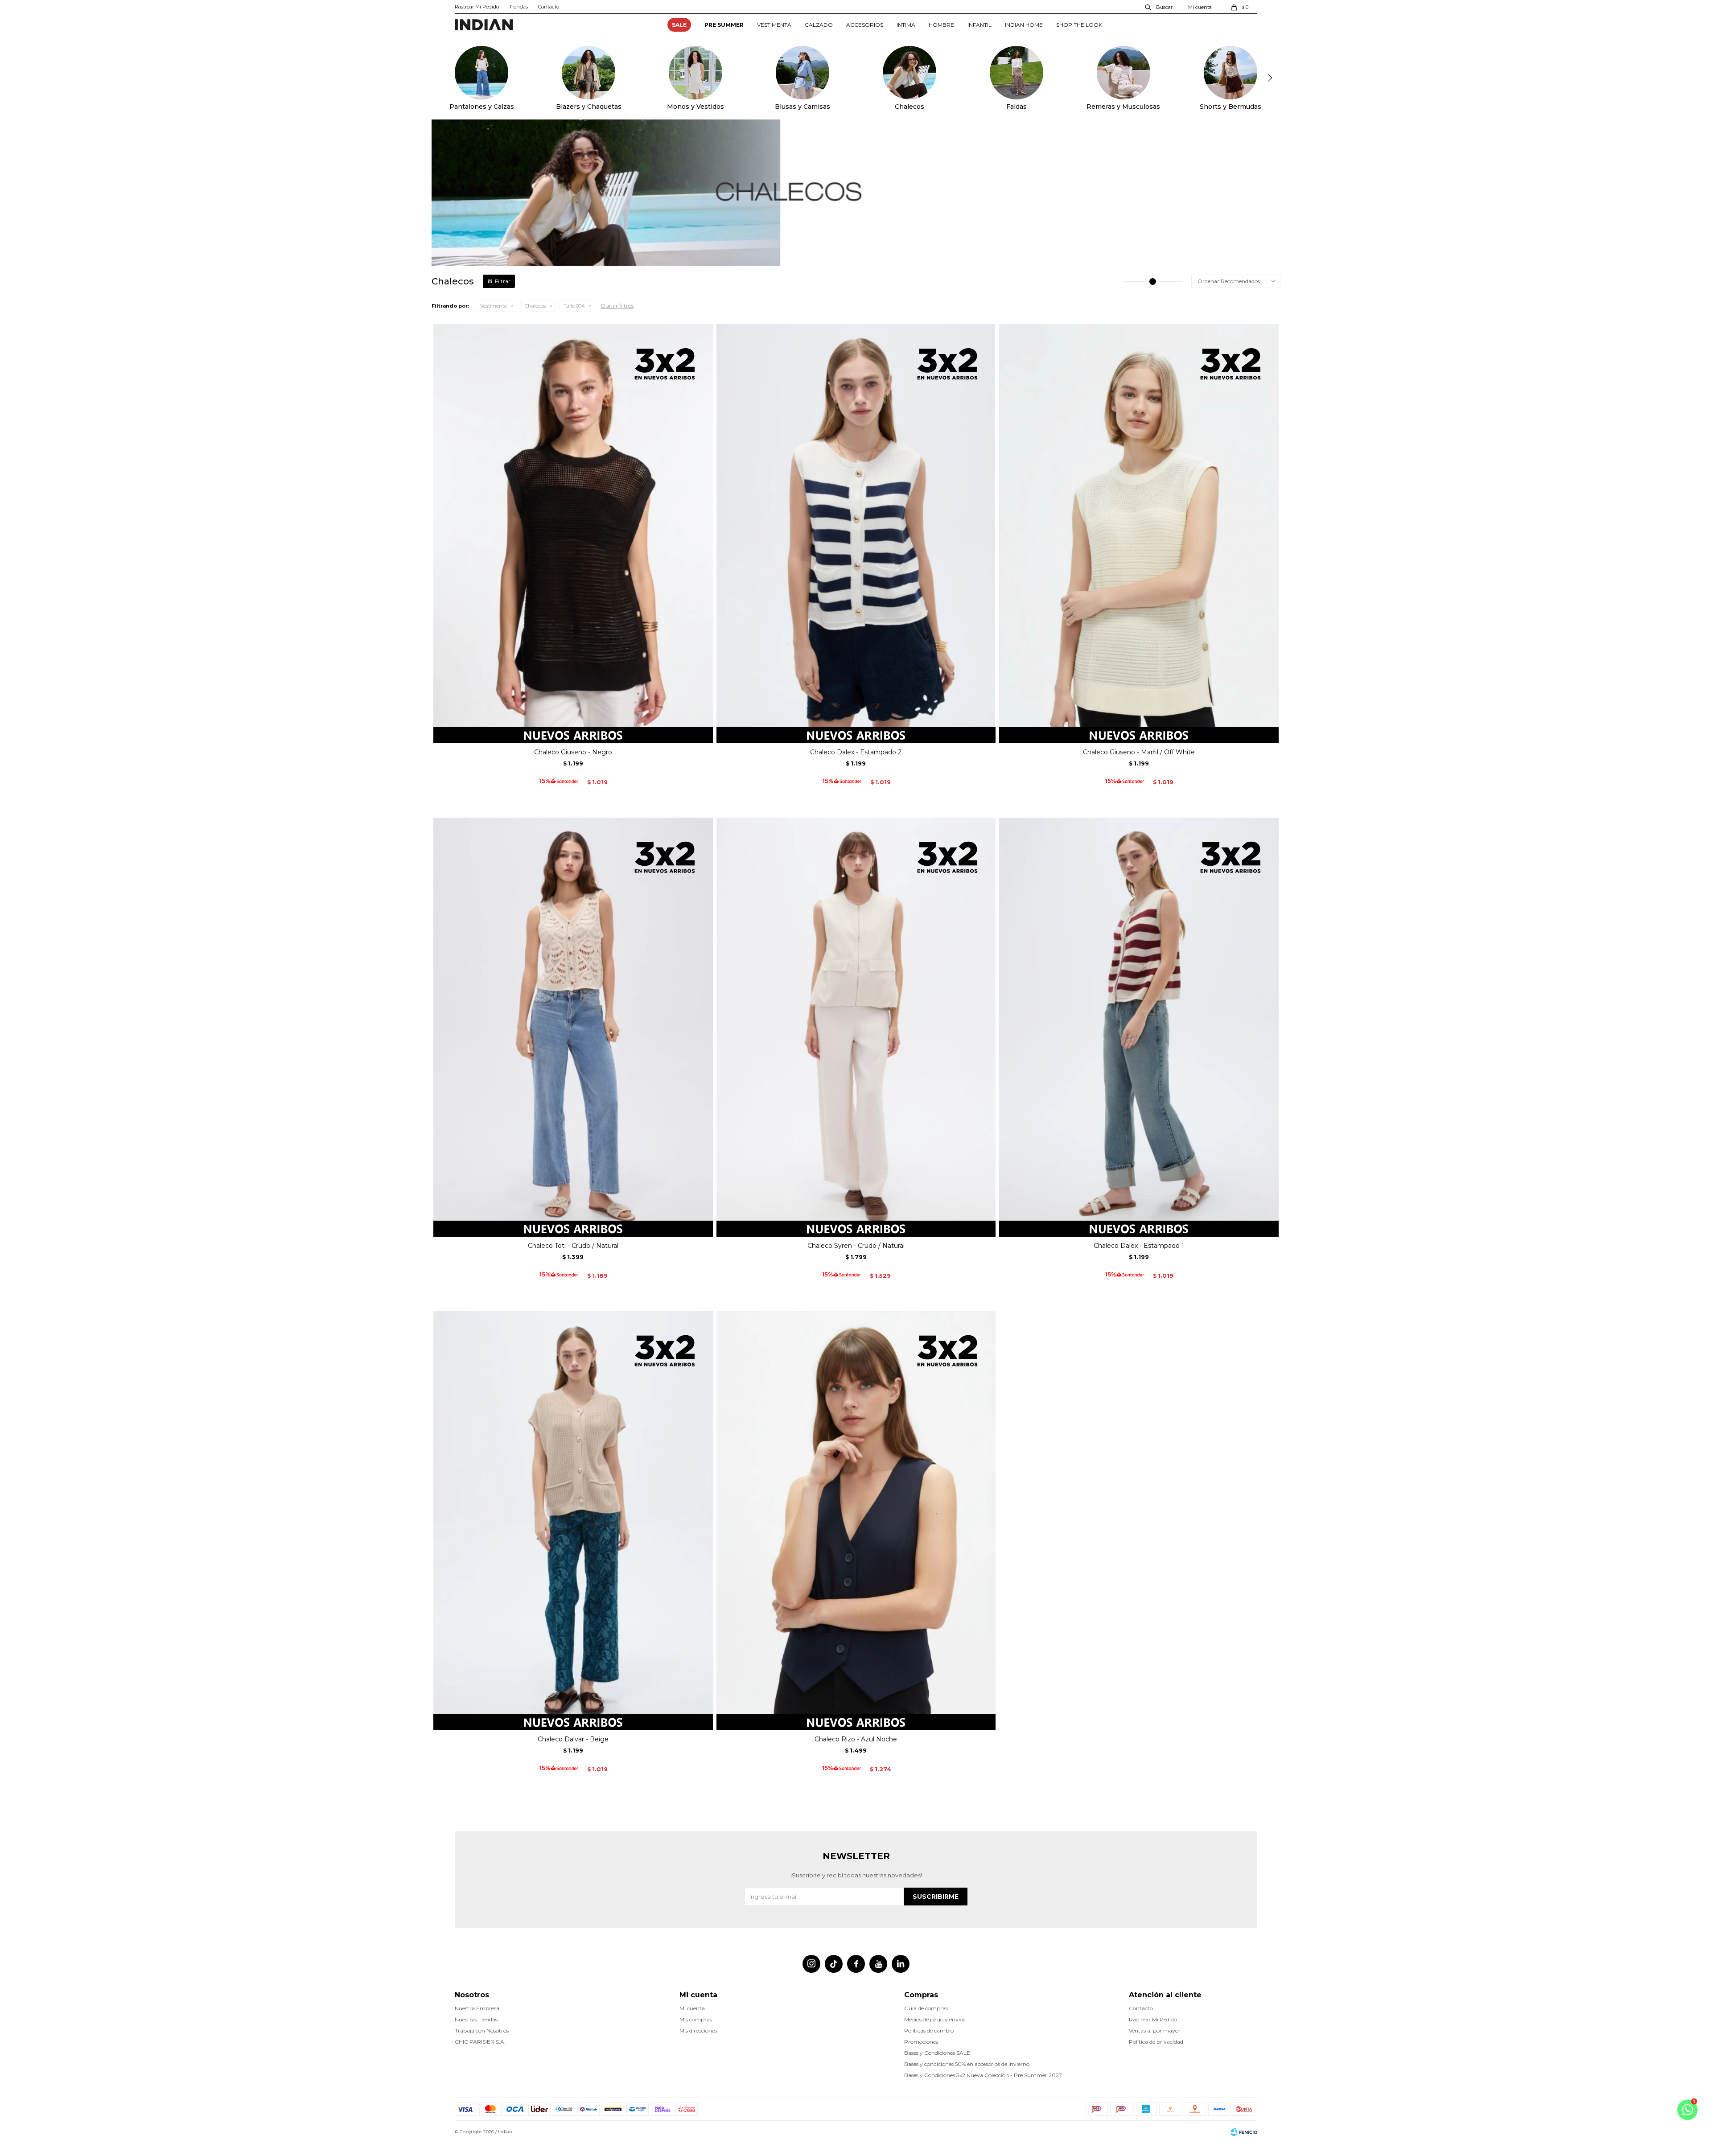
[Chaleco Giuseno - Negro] (573, 534)
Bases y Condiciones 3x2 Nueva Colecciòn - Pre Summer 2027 (983, 2075)
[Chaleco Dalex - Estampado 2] (856, 534)
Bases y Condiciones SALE (937, 2053)
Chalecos (535, 306)
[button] (1159, 7)
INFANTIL (979, 25)
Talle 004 (574, 306)
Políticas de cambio (929, 2031)
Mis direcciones (698, 2031)
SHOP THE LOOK (1079, 25)
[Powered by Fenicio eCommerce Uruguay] (1244, 2132)
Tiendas (519, 7)
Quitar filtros (617, 306)
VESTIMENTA (774, 25)
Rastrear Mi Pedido (477, 7)
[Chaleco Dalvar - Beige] (573, 1521)
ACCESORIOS (865, 25)
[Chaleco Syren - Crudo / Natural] (856, 1027)
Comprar (573, 733)
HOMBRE (941, 25)
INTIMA (906, 25)
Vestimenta (494, 306)
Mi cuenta (692, 2008)
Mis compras (696, 2019)
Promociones (921, 2042)
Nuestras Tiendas (476, 2019)
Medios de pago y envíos (935, 2019)
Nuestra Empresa (477, 2008)
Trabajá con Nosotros (482, 2031)
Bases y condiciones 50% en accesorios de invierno (967, 2064)
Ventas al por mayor (1155, 2031)
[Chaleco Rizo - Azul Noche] (856, 1521)
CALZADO (819, 25)
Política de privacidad (1156, 2042)
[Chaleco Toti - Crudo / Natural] (573, 1027)
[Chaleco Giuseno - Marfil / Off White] (1139, 534)
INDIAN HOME (1024, 25)
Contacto (549, 7)
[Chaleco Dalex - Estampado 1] (1139, 1027)
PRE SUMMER (724, 25)
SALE (679, 25)
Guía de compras (926, 2008)
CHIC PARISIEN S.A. (480, 2042)
